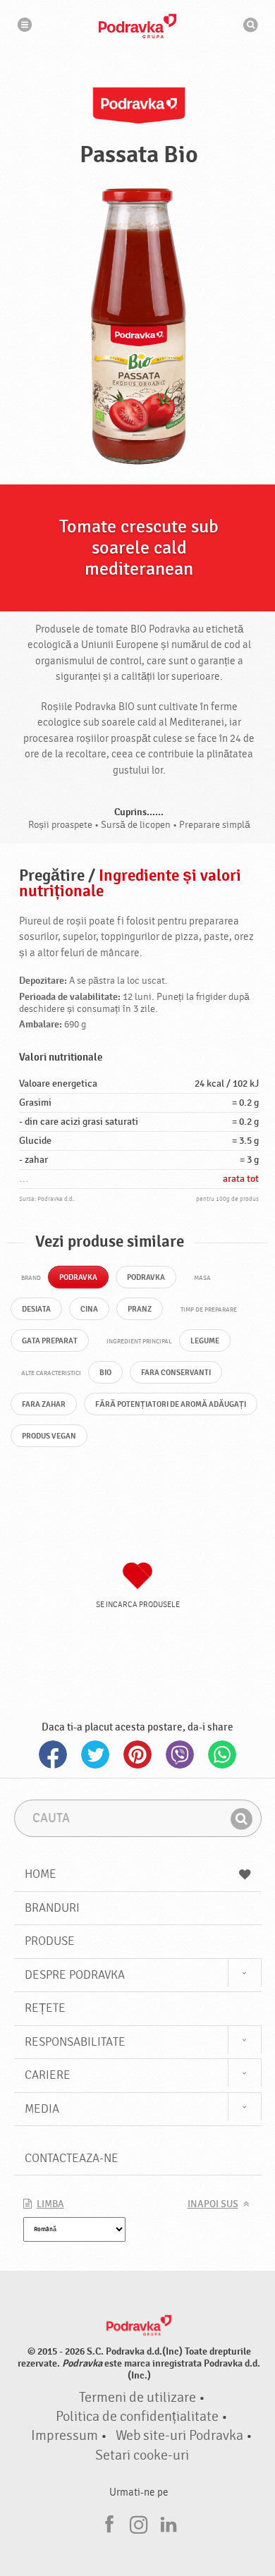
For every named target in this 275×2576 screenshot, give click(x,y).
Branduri (52, 1908)
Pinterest (137, 1754)
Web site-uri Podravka (179, 2436)
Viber (180, 1754)
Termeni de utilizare (137, 2398)
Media (42, 2109)
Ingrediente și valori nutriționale (130, 884)
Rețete (45, 2008)
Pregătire (52, 876)
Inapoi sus (213, 2204)
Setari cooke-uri (142, 2455)
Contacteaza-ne (72, 2158)
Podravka (137, 26)
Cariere (48, 2075)
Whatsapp (222, 1754)
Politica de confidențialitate (137, 2417)
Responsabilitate (75, 2042)
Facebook (53, 1754)
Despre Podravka (75, 1975)
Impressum (65, 2436)
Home (41, 1874)
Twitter (95, 1754)
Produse (50, 1941)
